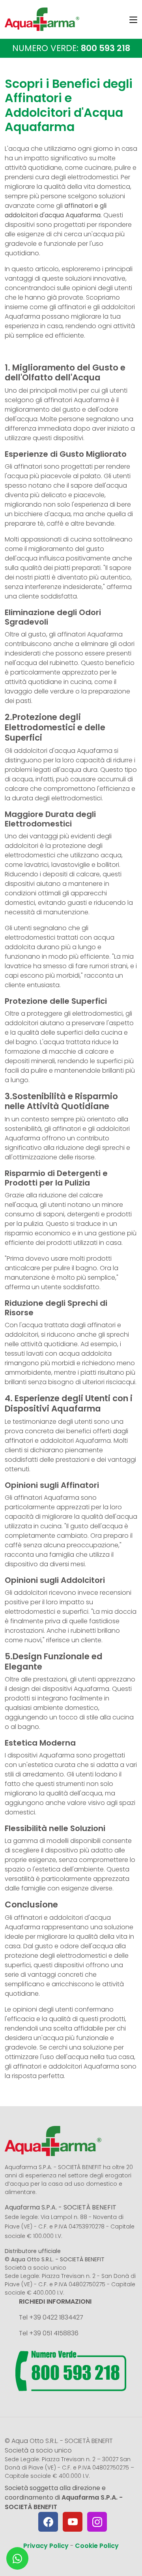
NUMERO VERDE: (71, 48)
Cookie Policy (97, 2546)
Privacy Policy (46, 2546)
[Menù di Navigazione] (133, 21)
